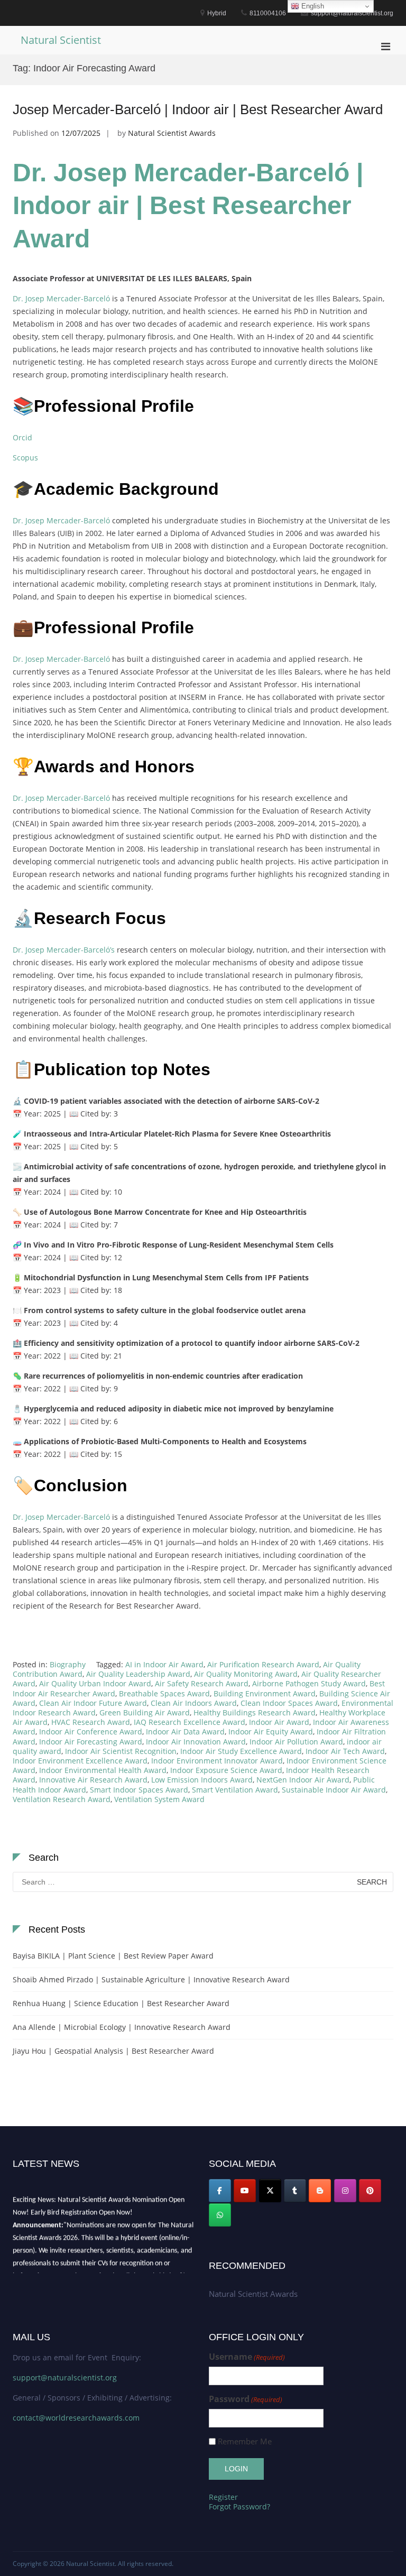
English (312, 6)
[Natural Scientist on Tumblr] (295, 2191)
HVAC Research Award (91, 1722)
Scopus (25, 458)
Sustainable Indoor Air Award (334, 1790)
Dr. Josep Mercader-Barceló (61, 298)
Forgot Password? (239, 2506)
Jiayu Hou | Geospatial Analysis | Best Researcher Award (113, 2051)
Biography (68, 1664)
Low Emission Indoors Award (202, 1780)
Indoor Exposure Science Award (226, 1770)
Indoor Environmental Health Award (103, 1770)
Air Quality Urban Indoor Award (95, 1683)
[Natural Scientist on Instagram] (345, 2191)
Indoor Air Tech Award (345, 1751)
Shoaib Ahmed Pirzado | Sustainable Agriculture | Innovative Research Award (151, 1979)
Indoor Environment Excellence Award (80, 1761)
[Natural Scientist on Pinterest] (370, 2191)
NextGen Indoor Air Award (303, 1780)
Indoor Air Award (279, 1722)
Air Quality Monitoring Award (246, 1674)
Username (247, 2357)
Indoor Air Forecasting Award (91, 1742)
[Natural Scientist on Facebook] (220, 2191)
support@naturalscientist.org (65, 2378)
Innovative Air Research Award (93, 1780)
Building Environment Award (265, 1693)
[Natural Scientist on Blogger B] (320, 2191)
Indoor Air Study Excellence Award (241, 1751)
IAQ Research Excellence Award (190, 1722)
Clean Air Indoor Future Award (93, 1703)
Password (246, 2399)
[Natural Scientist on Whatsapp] (220, 2215)
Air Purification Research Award (263, 1664)
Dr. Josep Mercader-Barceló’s (64, 950)
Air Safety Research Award (202, 1683)
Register (223, 2497)
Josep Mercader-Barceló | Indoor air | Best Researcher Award (198, 109)
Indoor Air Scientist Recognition (121, 1751)
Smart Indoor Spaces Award (139, 1790)
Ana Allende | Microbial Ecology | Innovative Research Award (122, 2027)
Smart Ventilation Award (235, 1790)
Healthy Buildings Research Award (255, 1712)
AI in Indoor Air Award (164, 1664)
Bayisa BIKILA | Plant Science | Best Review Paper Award (113, 1956)
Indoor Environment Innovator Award (217, 1761)
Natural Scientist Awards (172, 133)
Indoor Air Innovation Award (196, 1742)
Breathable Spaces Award (164, 1693)
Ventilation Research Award (62, 1799)
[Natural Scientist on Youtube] (245, 2191)
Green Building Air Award (145, 1712)
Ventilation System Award (159, 1799)
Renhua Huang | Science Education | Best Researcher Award (121, 2003)
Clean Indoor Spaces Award (289, 1703)
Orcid (22, 437)
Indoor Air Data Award (185, 1732)
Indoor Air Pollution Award (296, 1742)
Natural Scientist (61, 40)
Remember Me (245, 2441)
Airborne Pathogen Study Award (309, 1683)
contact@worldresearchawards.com (76, 2418)
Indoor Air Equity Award (271, 1732)
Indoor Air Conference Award (91, 1732)
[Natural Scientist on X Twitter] (270, 2191)
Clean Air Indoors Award (194, 1703)
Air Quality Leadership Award (138, 1674)
